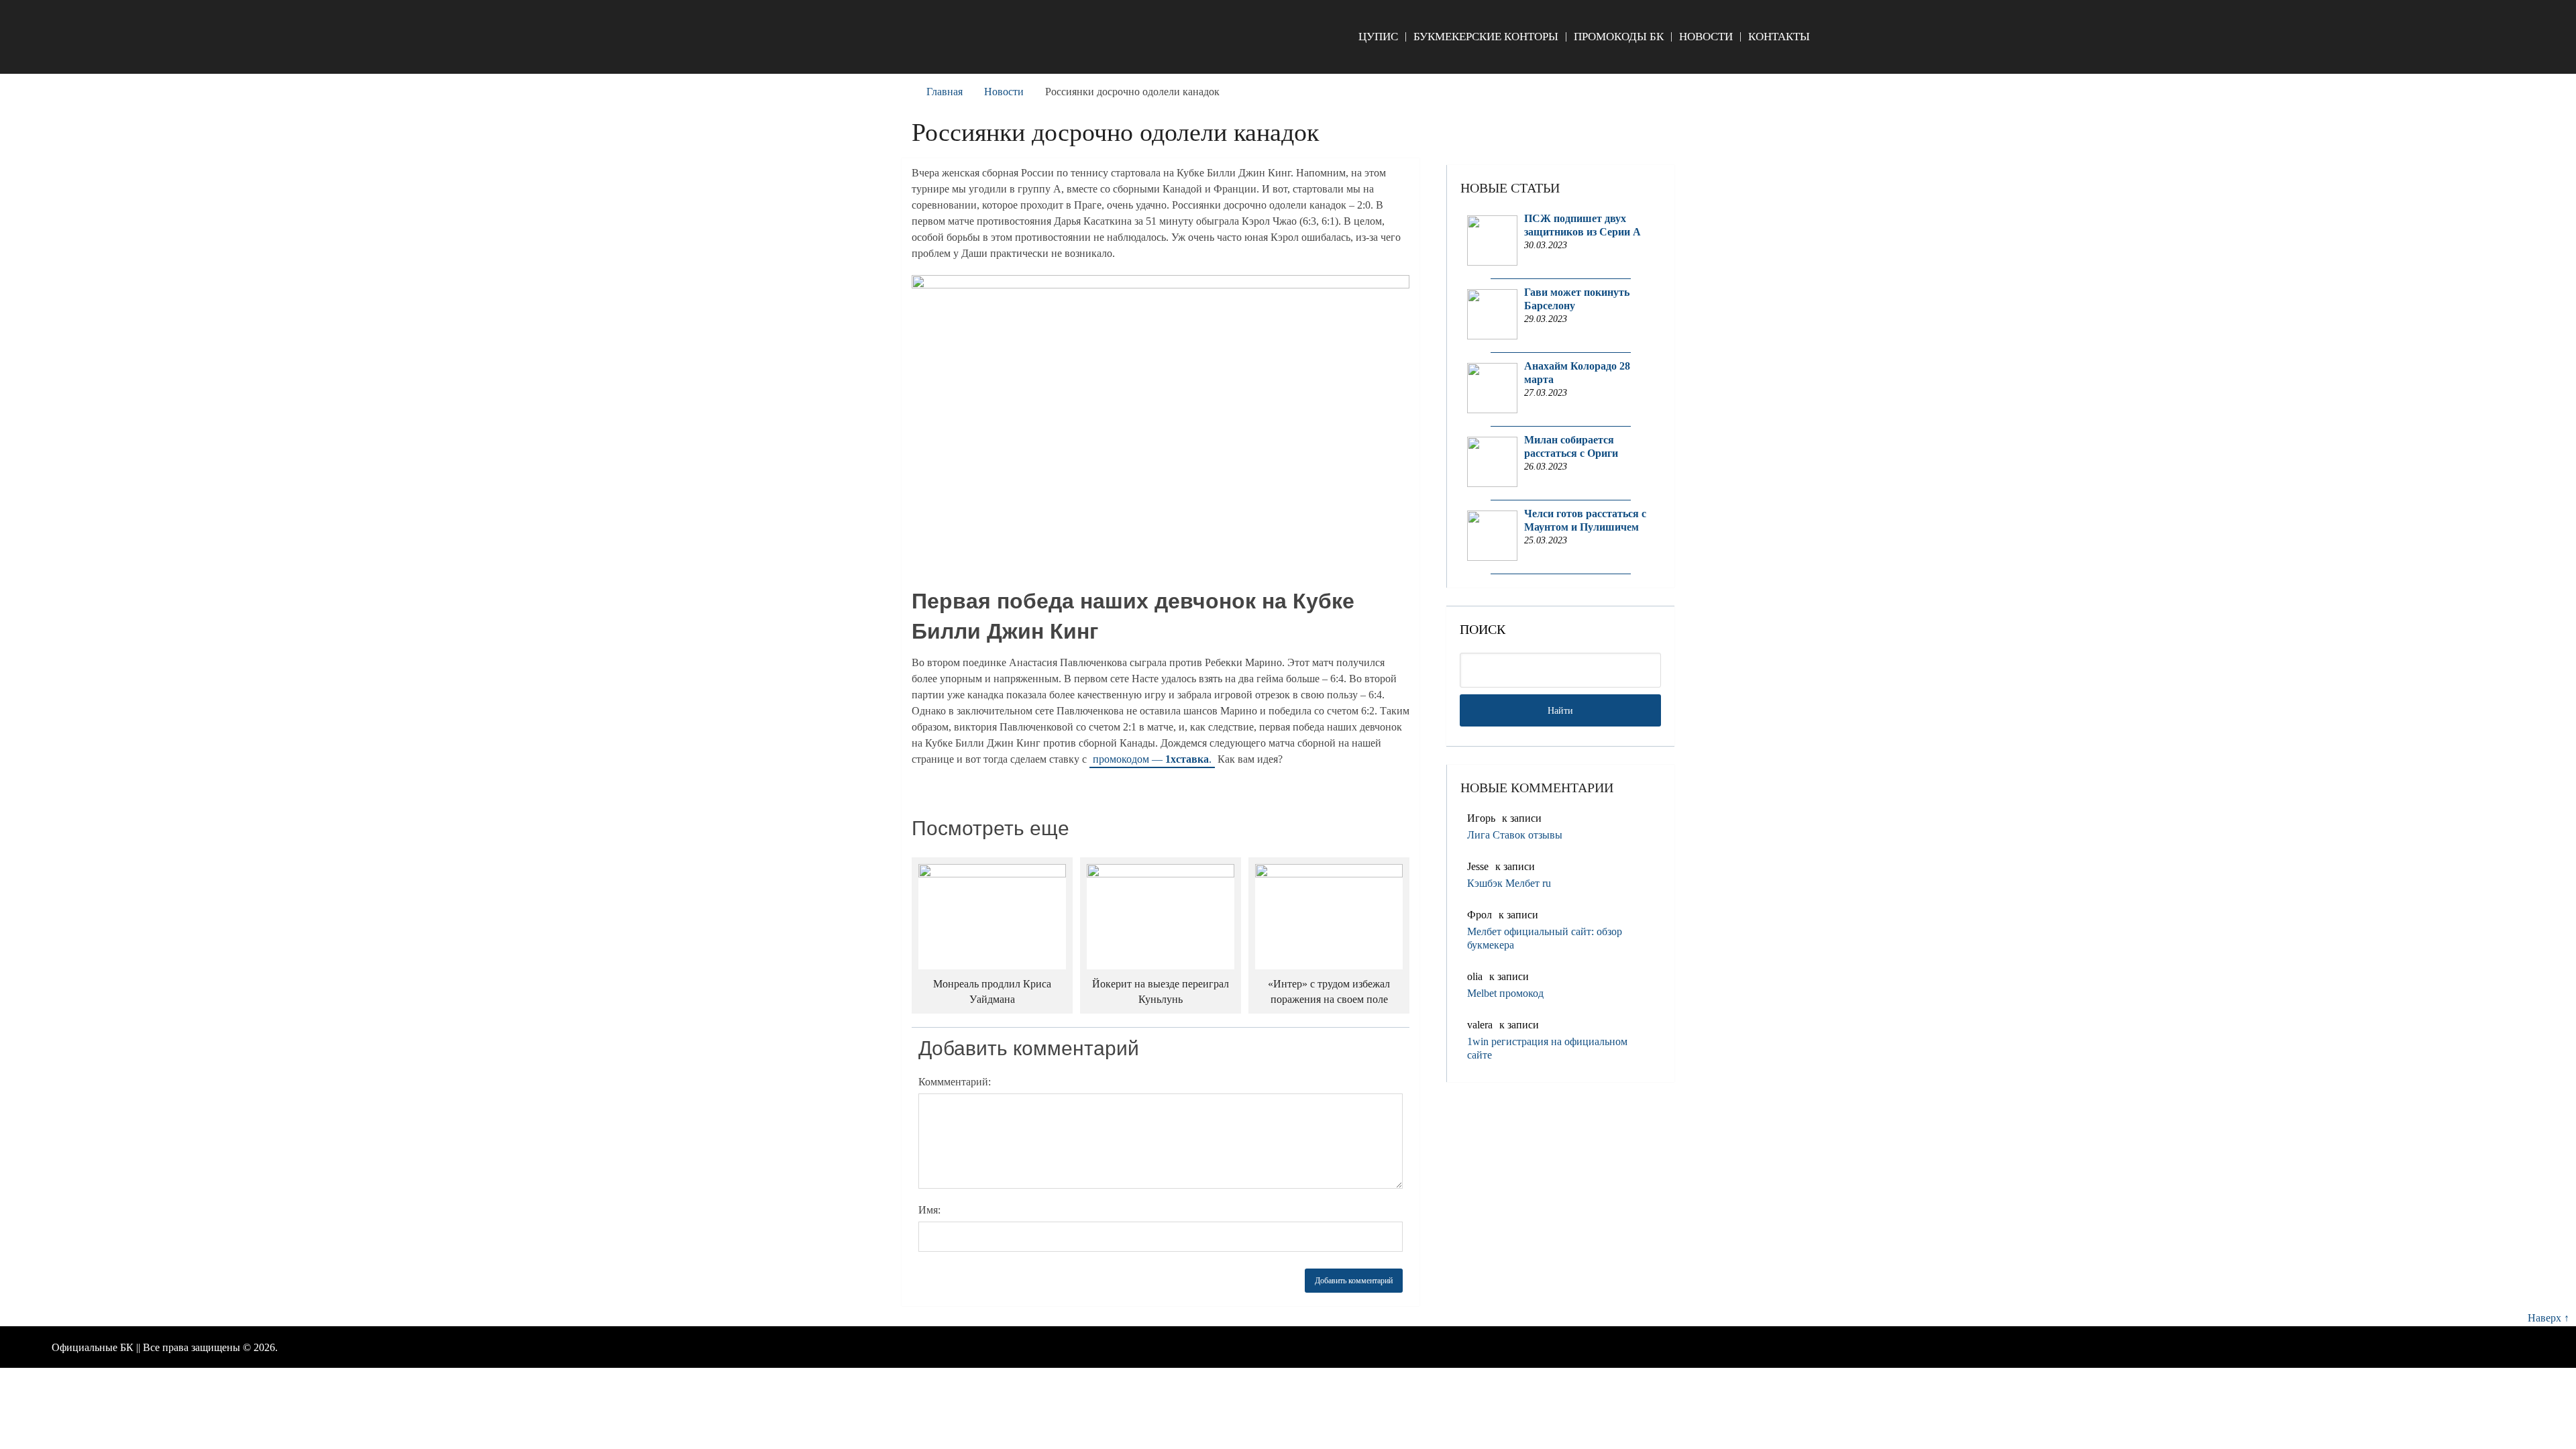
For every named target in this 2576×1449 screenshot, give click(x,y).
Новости (1706, 37)
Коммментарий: (955, 1082)
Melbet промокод (1505, 993)
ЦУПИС (1378, 37)
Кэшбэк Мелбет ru (1509, 883)
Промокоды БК (1619, 37)
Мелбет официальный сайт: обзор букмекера (1545, 938)
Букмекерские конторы (1486, 37)
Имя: (929, 1210)
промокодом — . (1152, 759)
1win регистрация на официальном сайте (1547, 1048)
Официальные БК (93, 1347)
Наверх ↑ (2548, 1318)
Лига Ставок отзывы (1515, 835)
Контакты (1779, 37)
